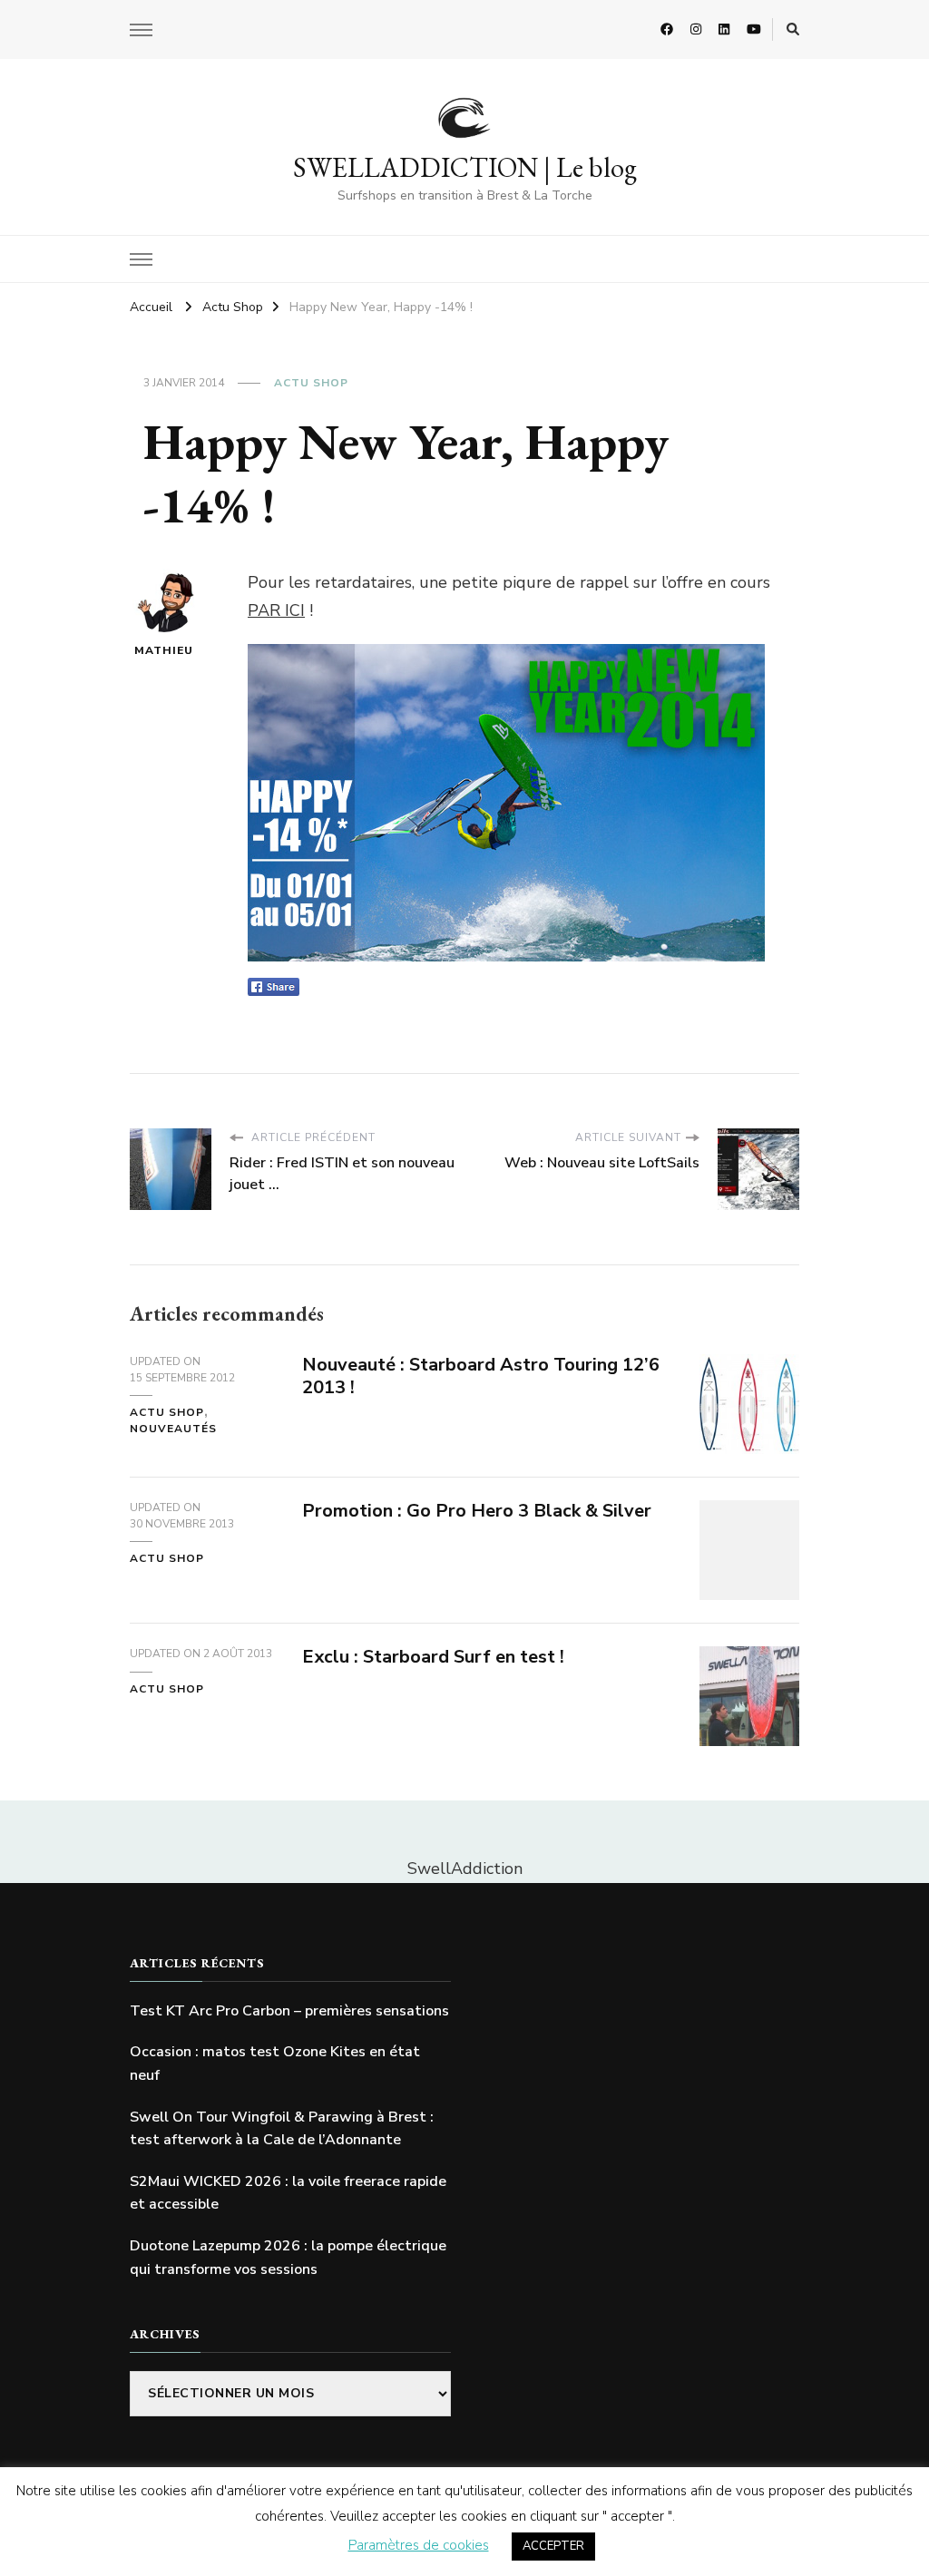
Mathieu (164, 650)
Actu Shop (311, 383)
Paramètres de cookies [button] (419, 2545)
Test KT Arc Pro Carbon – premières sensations (289, 2011)
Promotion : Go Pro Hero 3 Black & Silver (477, 1511)
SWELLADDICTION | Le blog (465, 167)
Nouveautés (173, 1429)
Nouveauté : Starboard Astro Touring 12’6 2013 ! (481, 1376)
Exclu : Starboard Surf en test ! (433, 1657)
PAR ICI (276, 610)
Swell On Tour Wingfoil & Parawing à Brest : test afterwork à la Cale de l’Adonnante (282, 2129)
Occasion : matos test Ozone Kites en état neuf (275, 2064)
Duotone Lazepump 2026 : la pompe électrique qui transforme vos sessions (288, 2258)
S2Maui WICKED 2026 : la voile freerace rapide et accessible (288, 2193)
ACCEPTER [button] (553, 2546)
